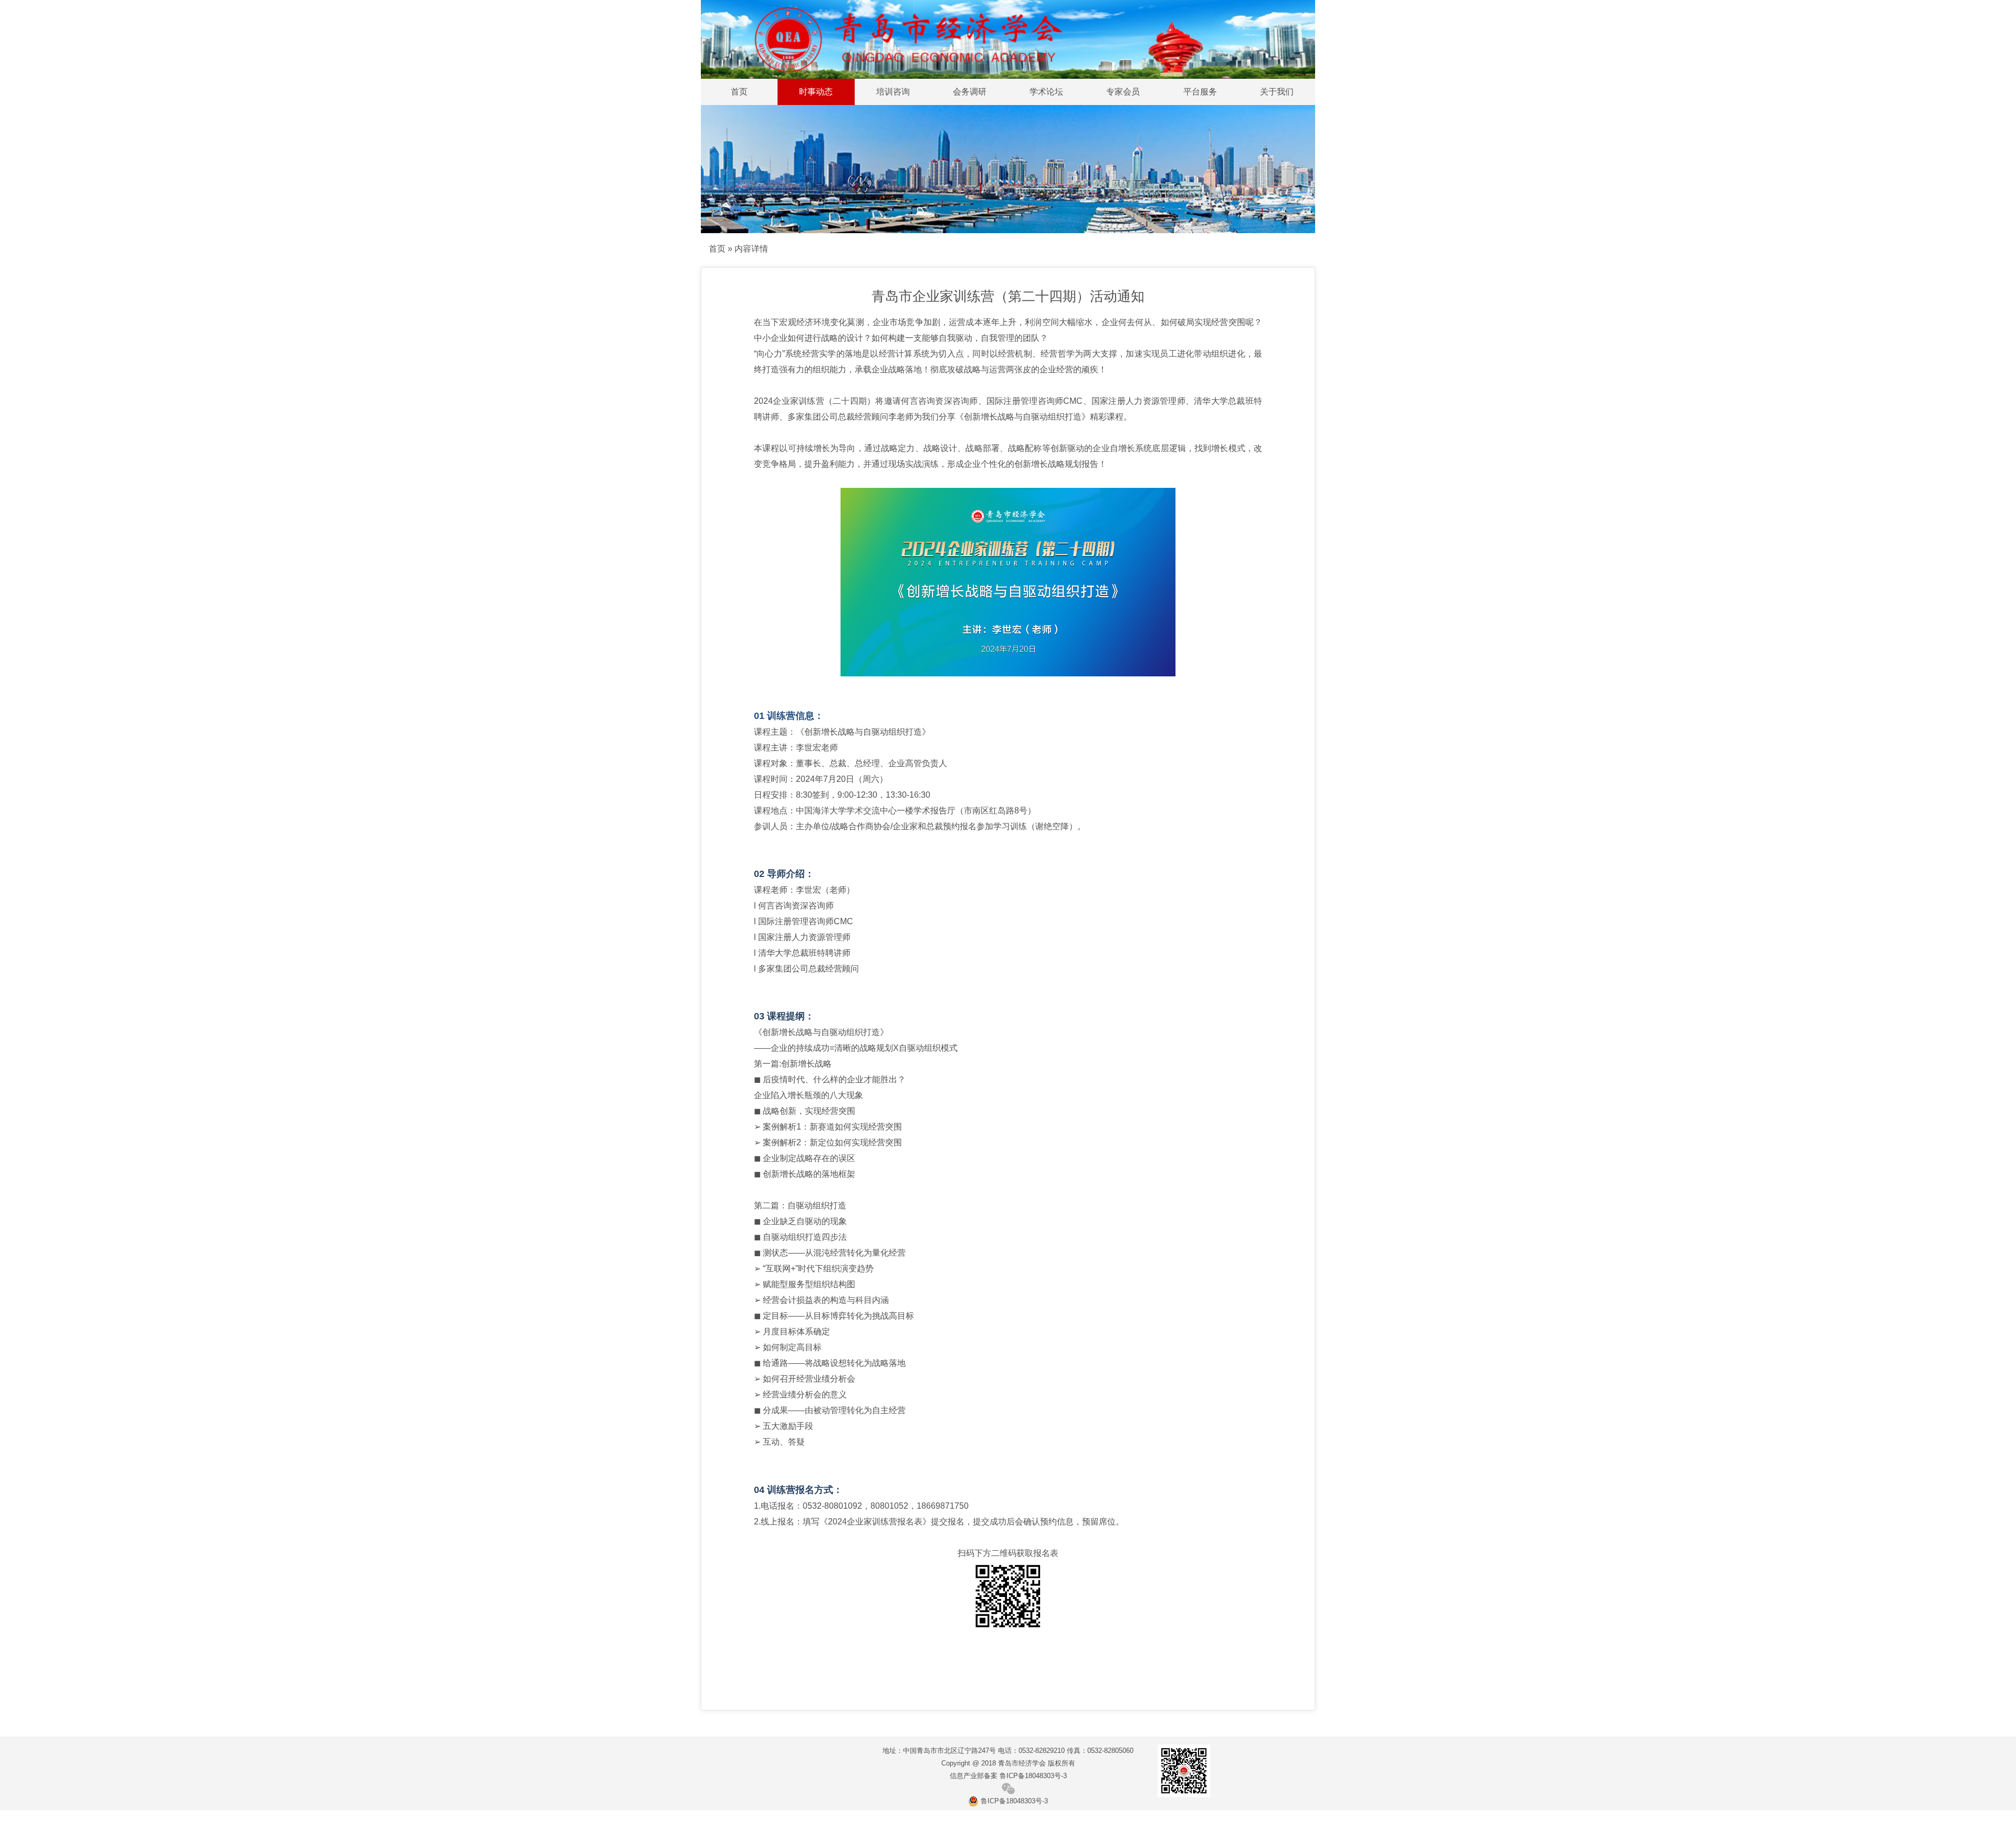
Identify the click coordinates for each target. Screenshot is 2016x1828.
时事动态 (816, 92)
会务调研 (970, 92)
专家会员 (1123, 92)
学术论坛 (1046, 92)
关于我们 (1277, 92)
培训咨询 (893, 92)
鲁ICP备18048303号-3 (1013, 1801)
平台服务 (1200, 92)
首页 (739, 92)
